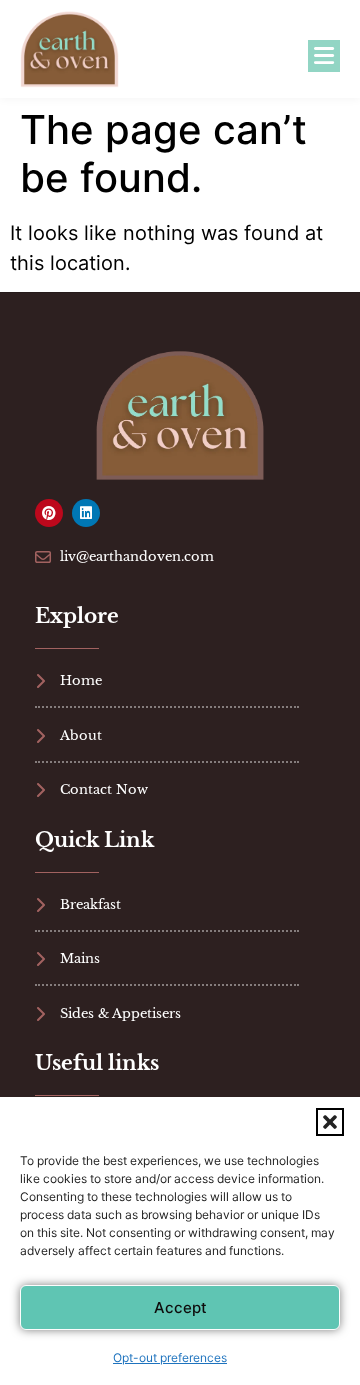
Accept (180, 1307)
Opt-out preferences (170, 1357)
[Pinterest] (49, 513)
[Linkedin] (86, 513)
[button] (330, 1122)
